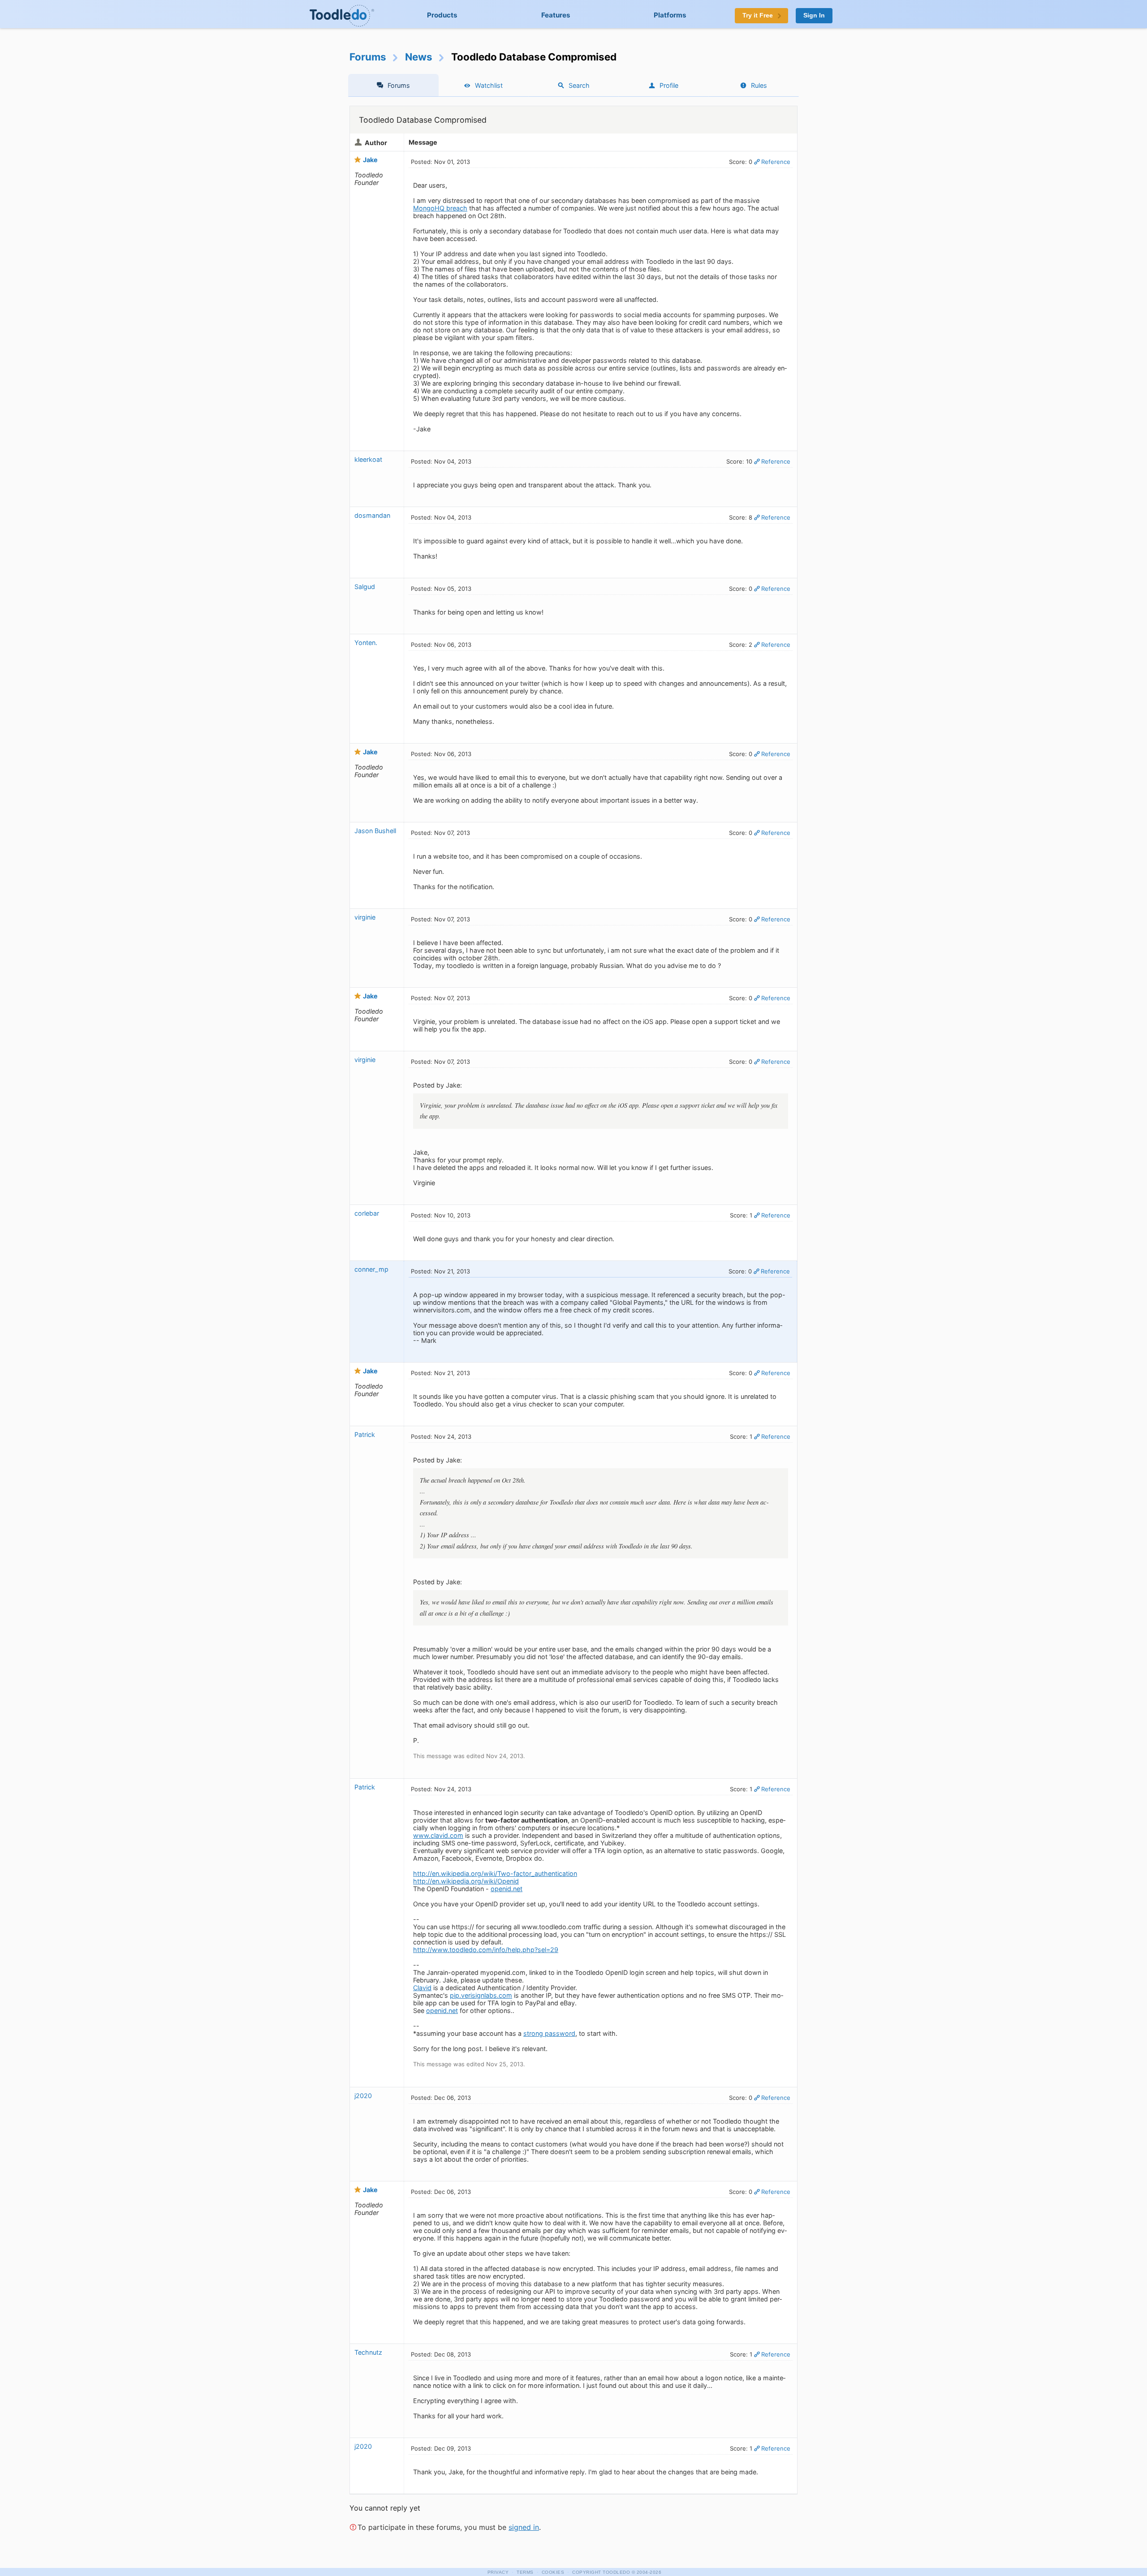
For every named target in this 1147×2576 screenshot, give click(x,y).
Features (556, 15)
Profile (669, 85)
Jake (370, 160)
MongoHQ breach (440, 208)
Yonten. (366, 643)
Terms (525, 2572)
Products (442, 15)
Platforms (670, 15)
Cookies (553, 2572)
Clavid (422, 1988)
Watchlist (489, 85)
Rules (759, 85)
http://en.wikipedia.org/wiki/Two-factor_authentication (495, 1873)
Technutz (368, 2352)
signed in (524, 2527)
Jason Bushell (375, 831)
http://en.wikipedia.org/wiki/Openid (466, 1881)
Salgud (365, 587)
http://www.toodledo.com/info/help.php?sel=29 (486, 1950)
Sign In (814, 15)
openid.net (507, 1889)
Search (579, 85)
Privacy (498, 2572)
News (419, 57)
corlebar (367, 1213)
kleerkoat (368, 459)
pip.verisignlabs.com (481, 1995)
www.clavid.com (438, 1835)
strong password (549, 2033)
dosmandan (372, 515)
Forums (368, 57)
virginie (365, 917)
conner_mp (371, 1269)
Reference (776, 162)
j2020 (363, 2096)
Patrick (365, 1434)
